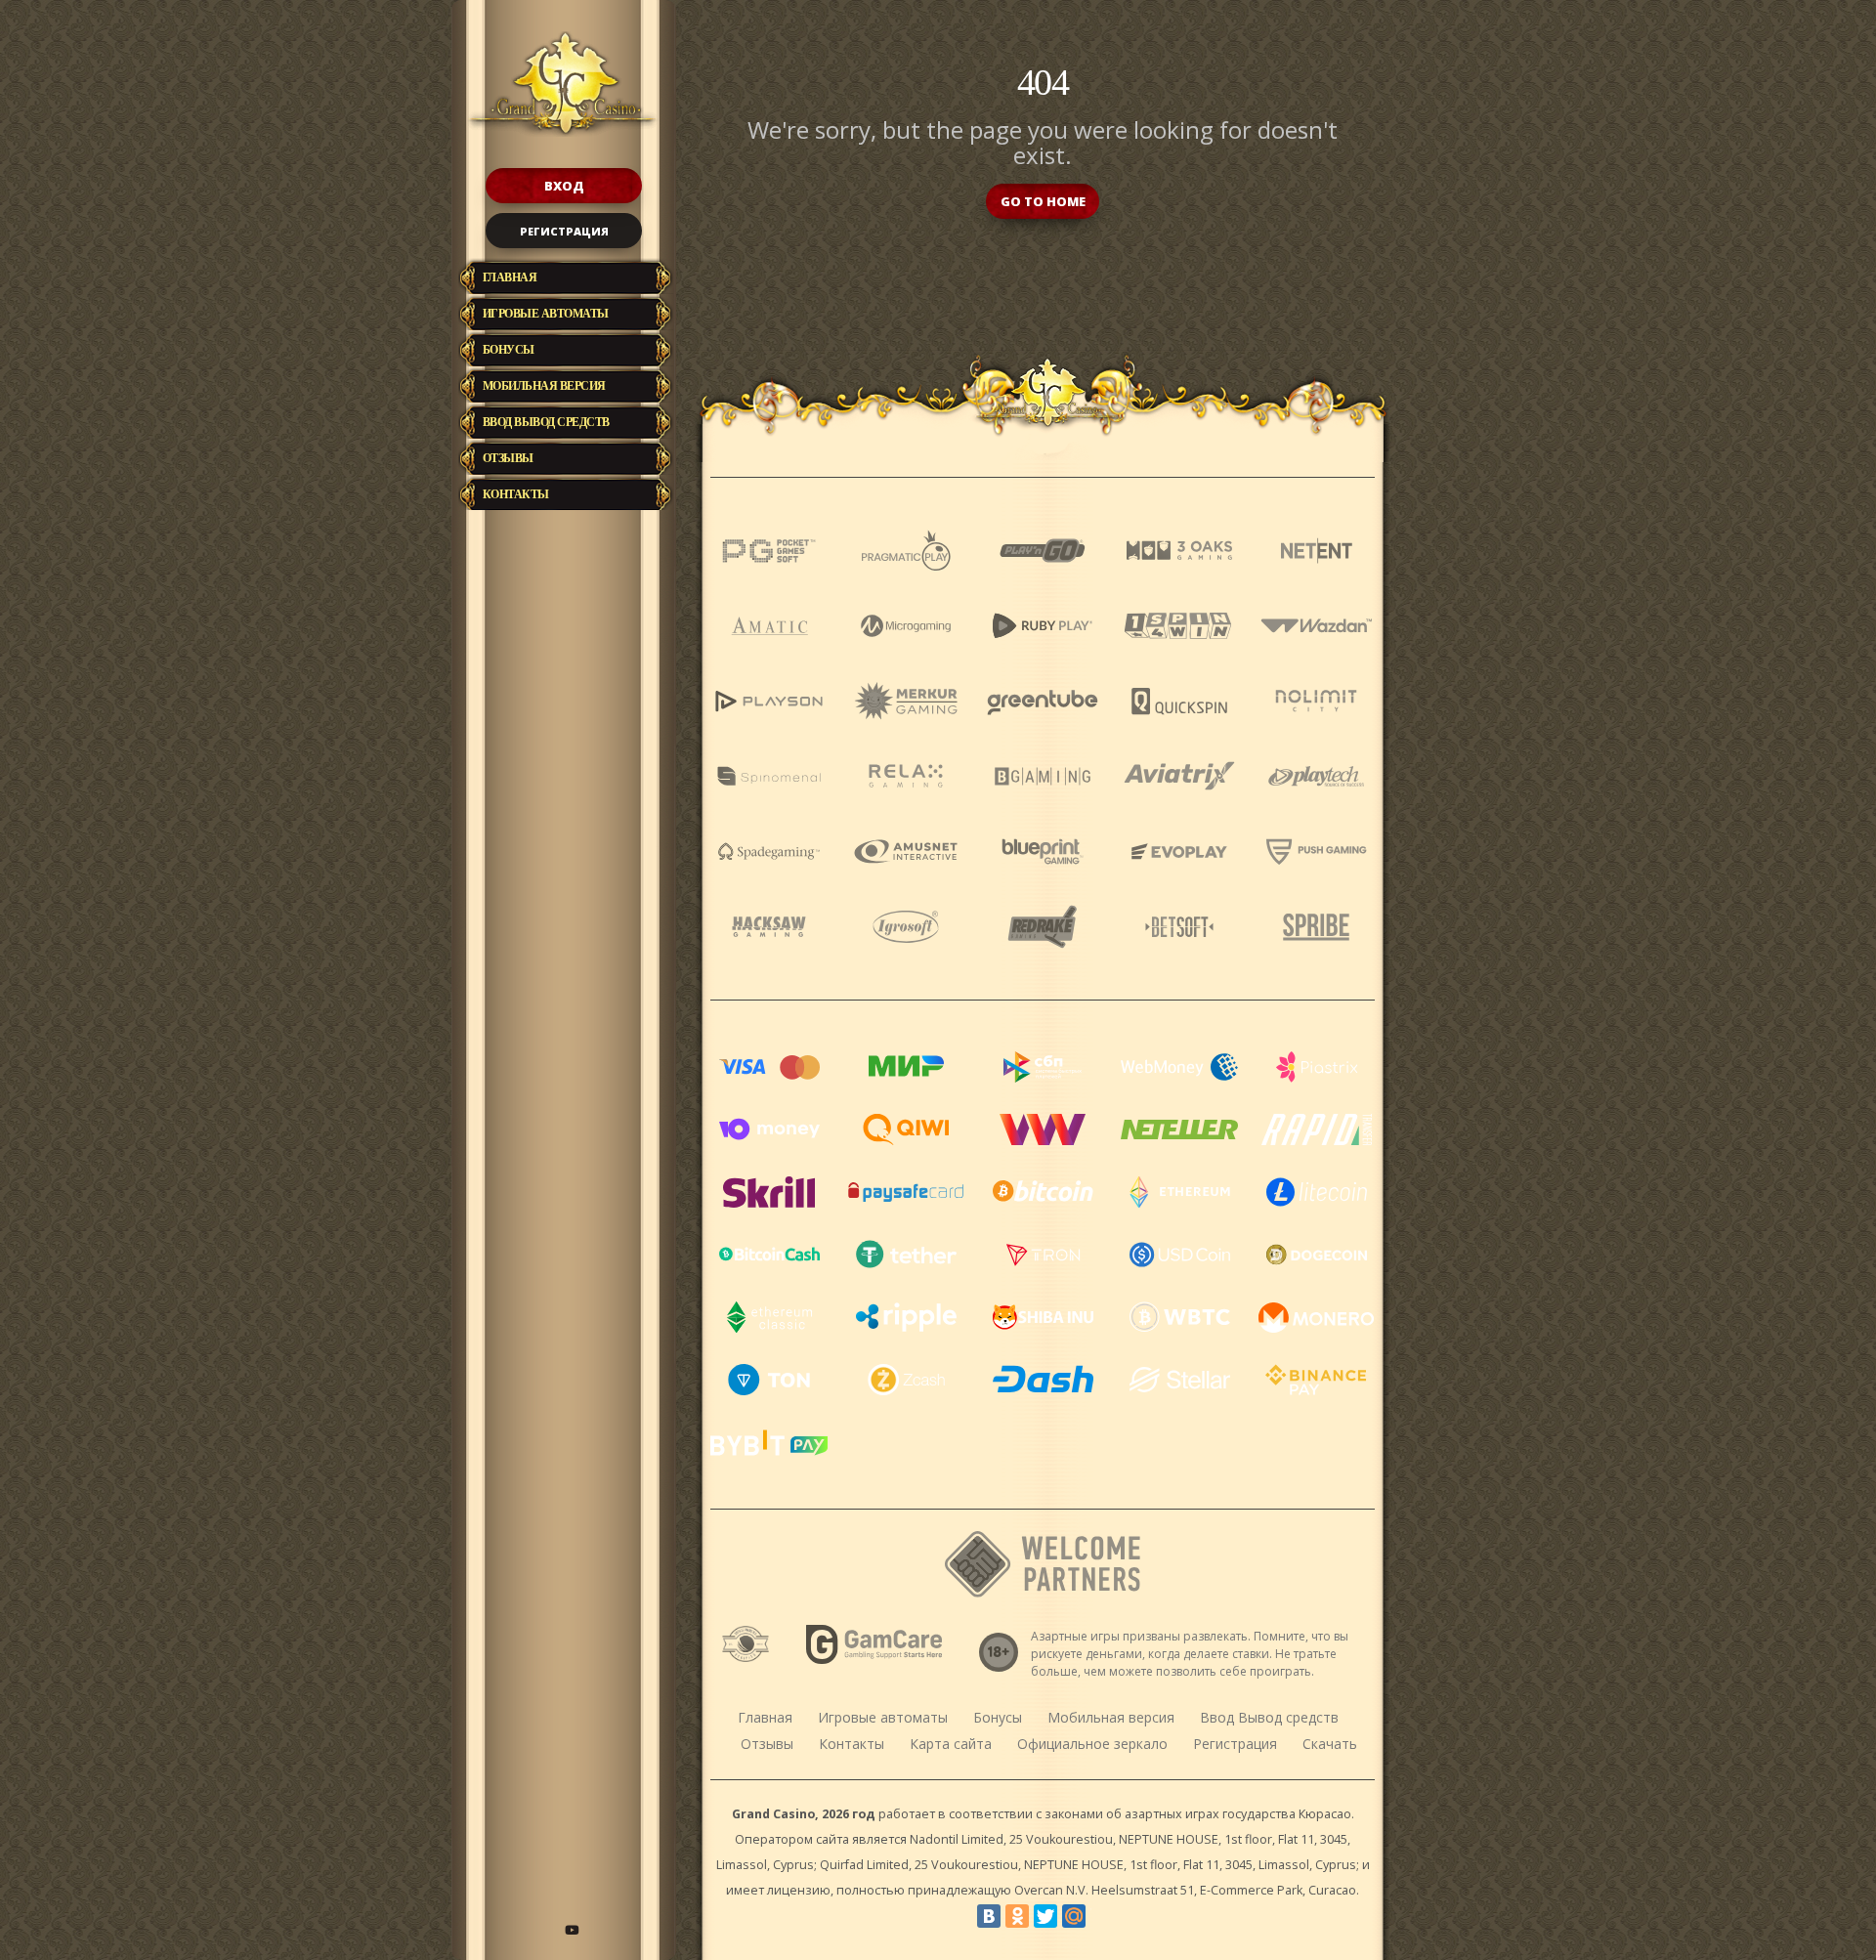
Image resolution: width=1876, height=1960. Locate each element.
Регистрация (564, 231)
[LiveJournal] (1102, 1916)
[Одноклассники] (1017, 1916)
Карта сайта (951, 1744)
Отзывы (508, 458)
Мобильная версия (544, 386)
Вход (564, 186)
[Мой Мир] (1074, 1916)
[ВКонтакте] (989, 1916)
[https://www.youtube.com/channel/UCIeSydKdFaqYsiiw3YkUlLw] (572, 1930)
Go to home (1043, 201)
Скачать (1330, 1744)
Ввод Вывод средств (546, 422)
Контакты (516, 494)
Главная (510, 277)
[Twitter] (1045, 1916)
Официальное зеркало (1092, 1744)
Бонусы (509, 350)
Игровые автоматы (546, 314)
